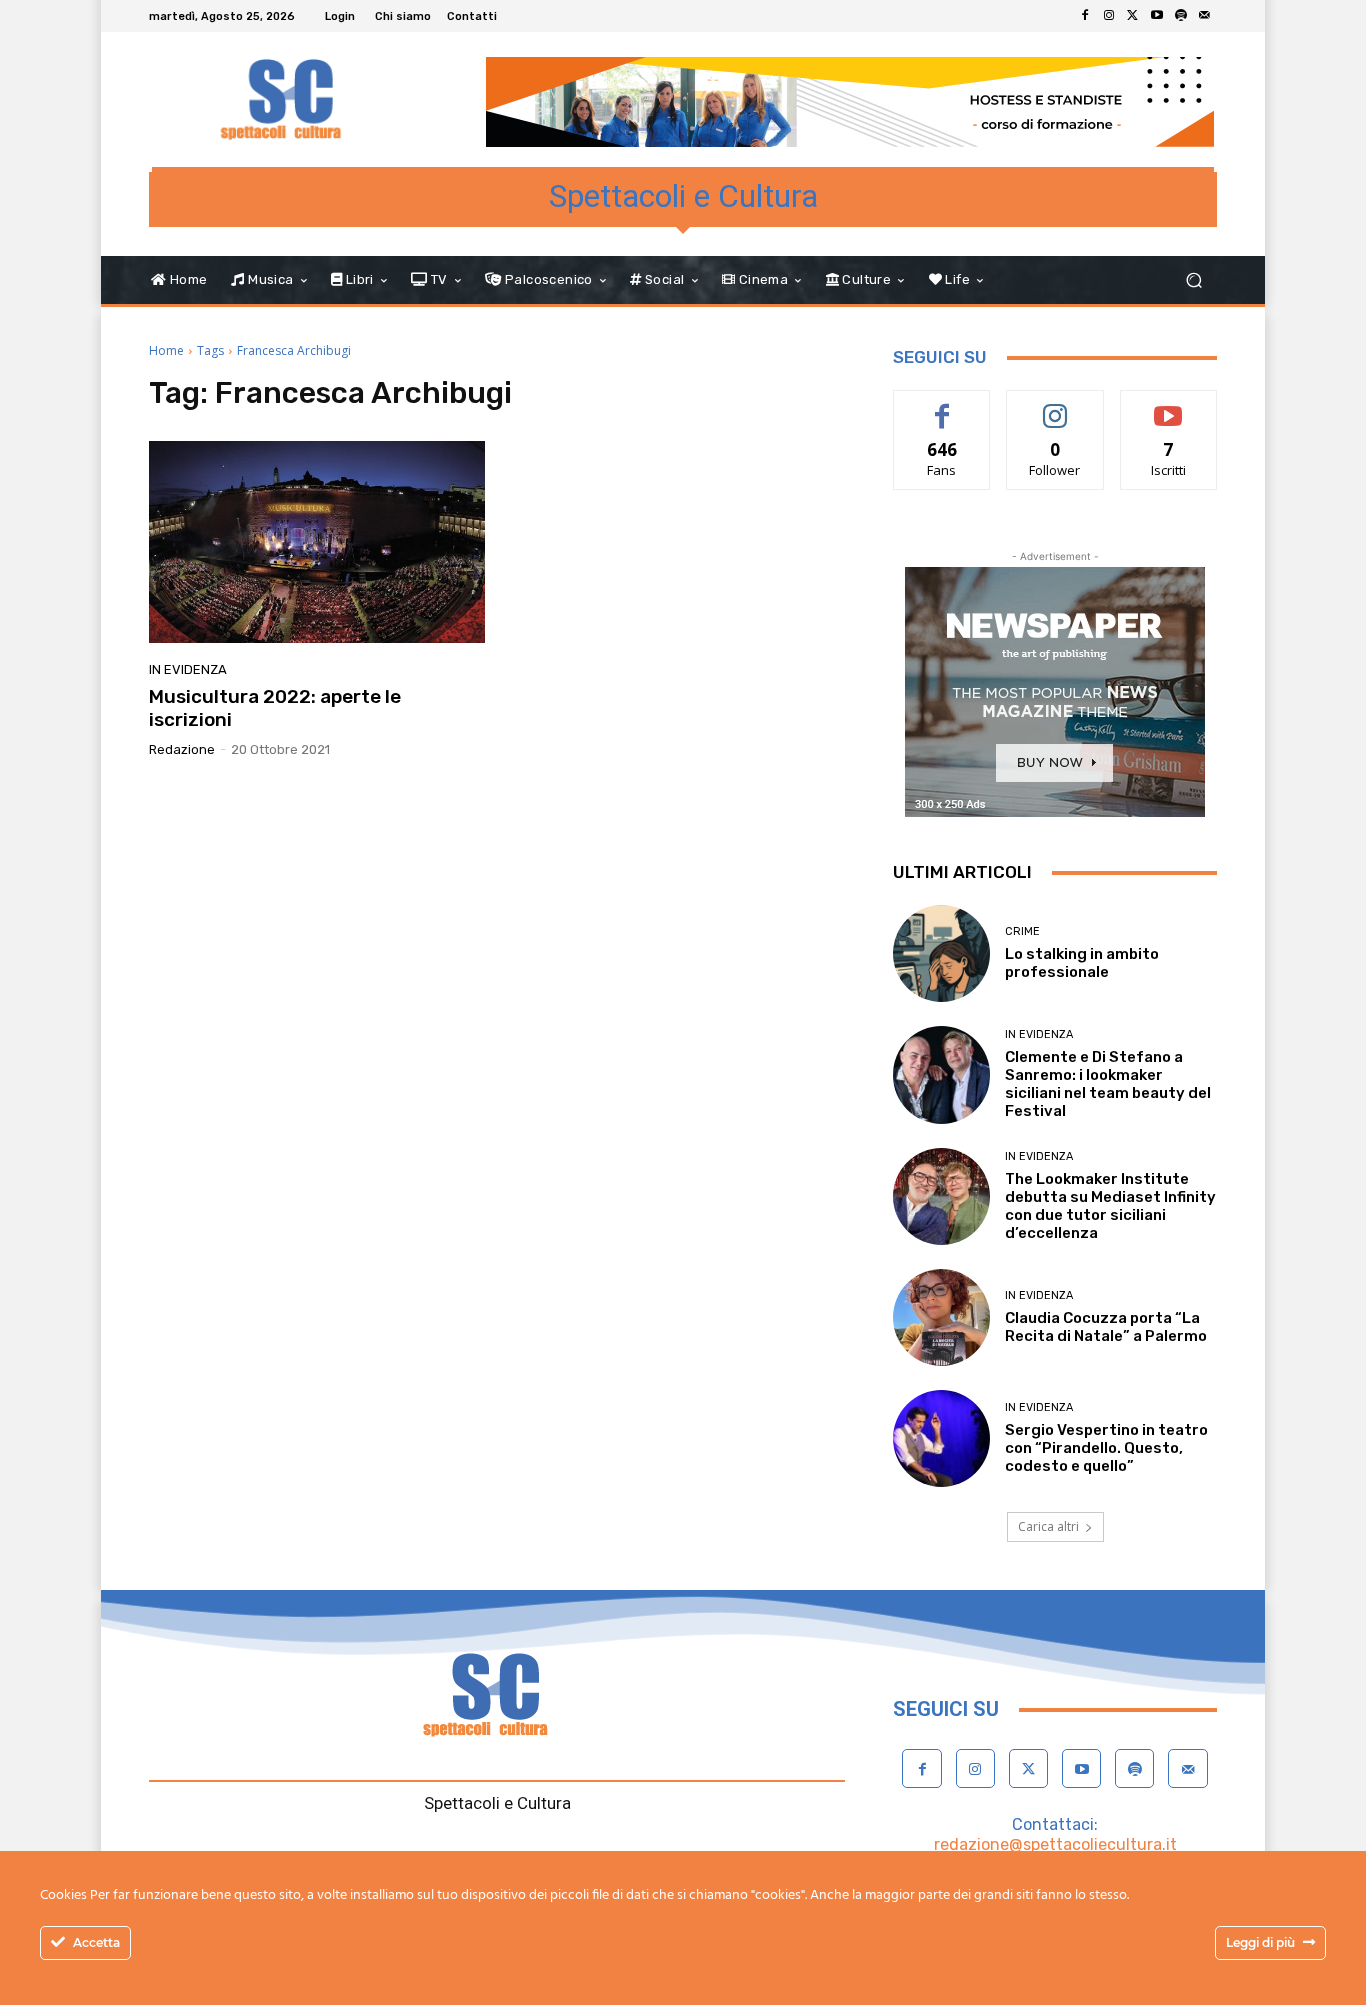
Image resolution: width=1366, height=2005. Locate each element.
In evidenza (188, 669)
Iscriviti (1168, 405)
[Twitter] (1133, 16)
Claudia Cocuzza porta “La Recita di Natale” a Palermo (1106, 1327)
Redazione (182, 749)
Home (166, 350)
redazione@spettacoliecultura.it (1055, 1844)
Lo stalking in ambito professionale (1082, 963)
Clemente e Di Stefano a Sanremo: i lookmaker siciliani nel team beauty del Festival (1108, 1084)
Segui (1055, 405)
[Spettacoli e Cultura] (292, 99)
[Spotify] (1181, 16)
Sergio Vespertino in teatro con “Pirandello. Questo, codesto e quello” (1106, 1448)
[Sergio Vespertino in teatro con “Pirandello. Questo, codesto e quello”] (941, 1438)
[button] (1193, 280)
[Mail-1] (1205, 16)
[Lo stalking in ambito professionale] (941, 953)
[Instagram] (1109, 16)
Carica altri (1048, 1526)
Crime (1022, 931)
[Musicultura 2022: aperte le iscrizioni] (317, 542)
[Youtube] (1157, 16)
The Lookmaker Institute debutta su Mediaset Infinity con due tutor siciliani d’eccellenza (1110, 1206)
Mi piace (942, 405)
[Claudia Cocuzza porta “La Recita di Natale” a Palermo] (941, 1317)
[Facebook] (1085, 16)
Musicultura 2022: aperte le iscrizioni (275, 708)
